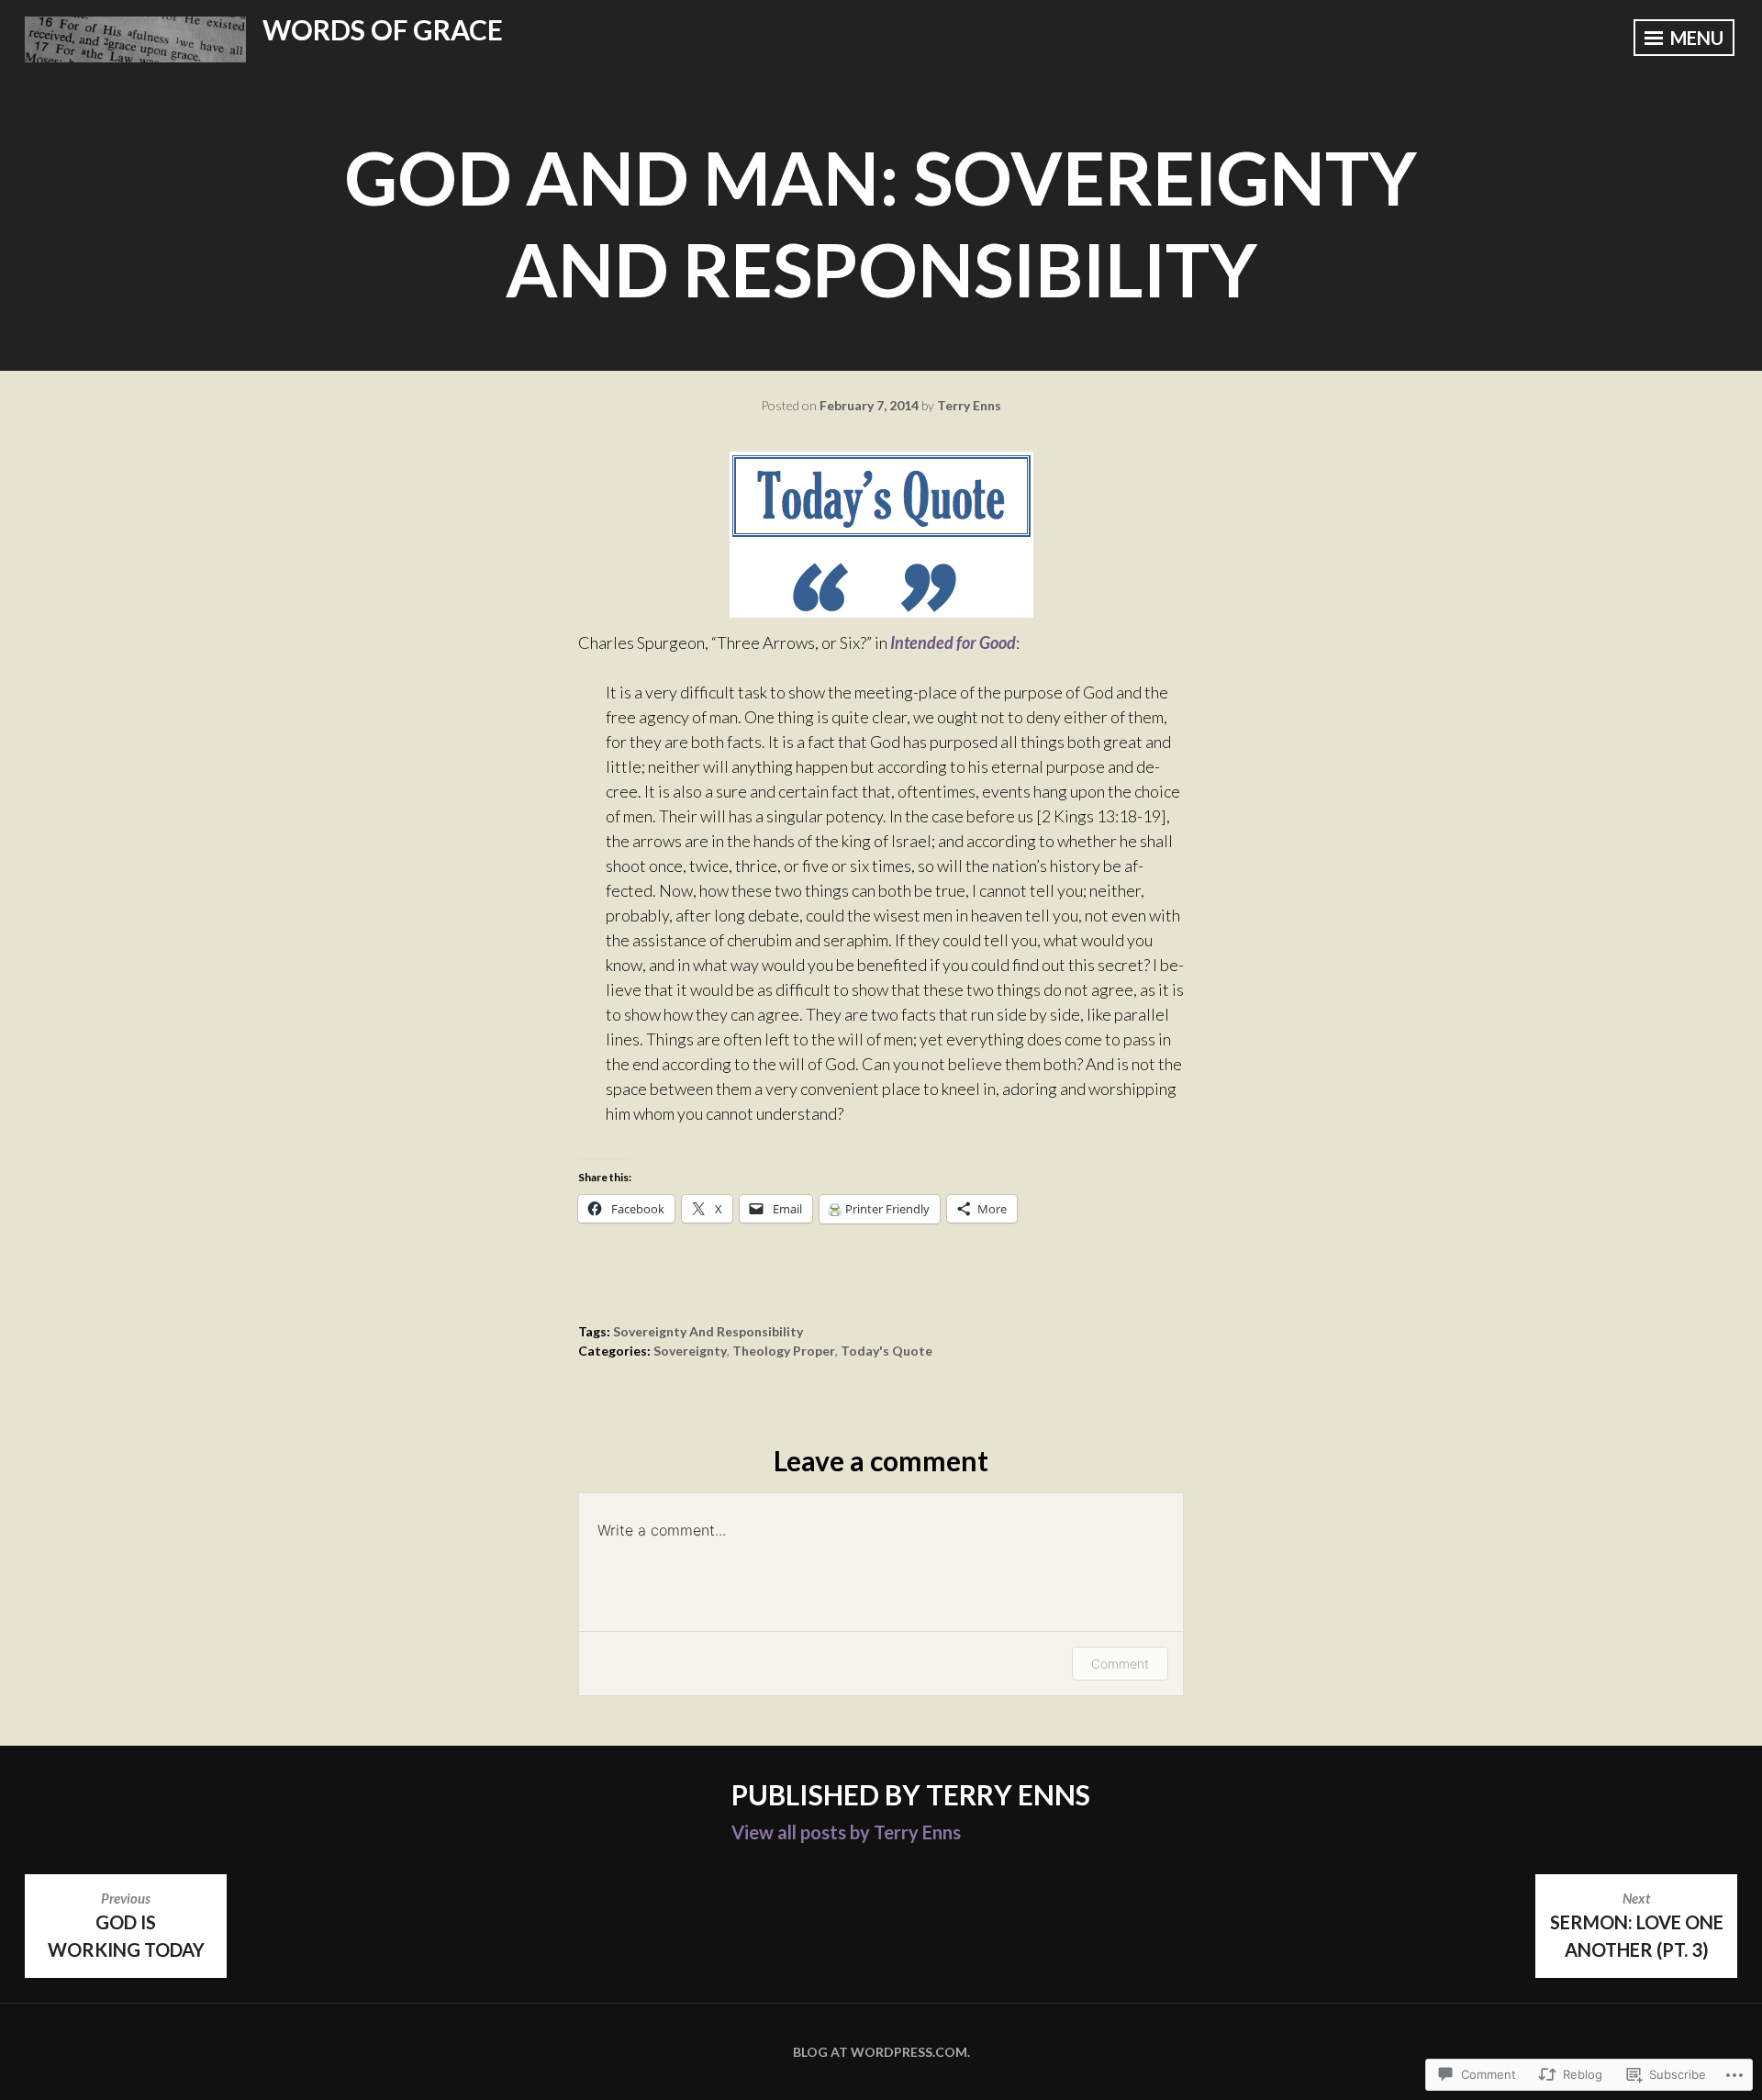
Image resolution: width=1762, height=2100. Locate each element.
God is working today (126, 1925)
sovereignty (690, 1351)
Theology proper (784, 1351)
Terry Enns (969, 405)
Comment (1120, 1664)
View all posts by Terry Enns (846, 1832)
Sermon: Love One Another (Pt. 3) (1637, 1925)
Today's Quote (887, 1351)
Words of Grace (383, 29)
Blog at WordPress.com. (881, 2052)
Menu (1695, 38)
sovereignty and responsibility (708, 1331)
